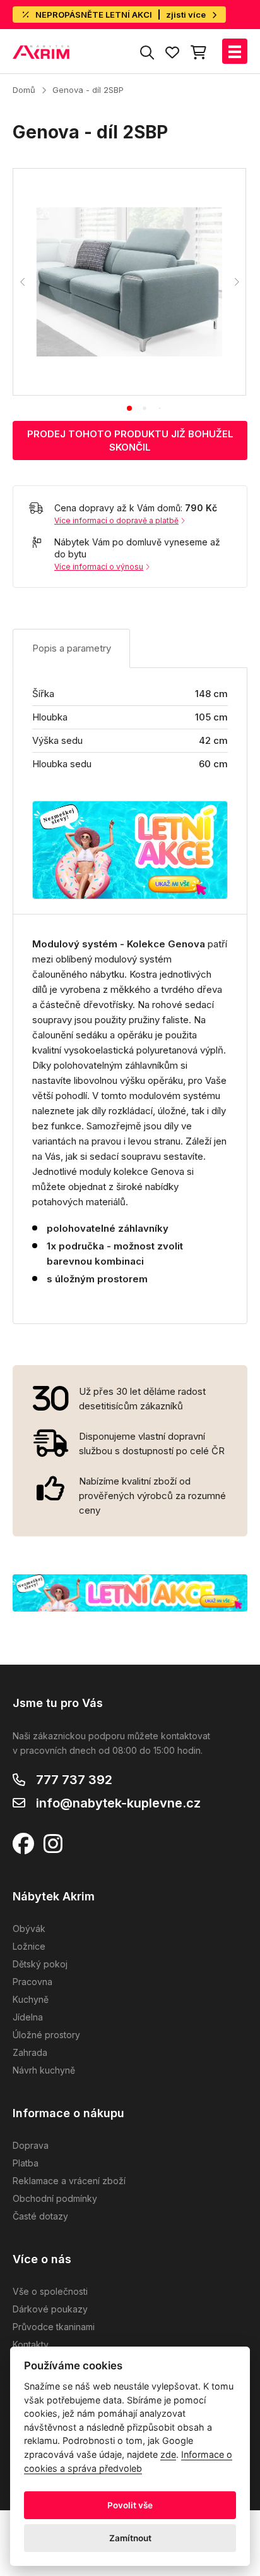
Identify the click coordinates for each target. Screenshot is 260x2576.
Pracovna (32, 1982)
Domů (24, 90)
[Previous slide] (23, 282)
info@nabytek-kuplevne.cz (118, 1803)
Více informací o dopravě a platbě (116, 520)
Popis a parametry (72, 648)
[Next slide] (236, 282)
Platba (26, 2163)
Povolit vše (130, 2505)
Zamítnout (130, 2538)
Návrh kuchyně (44, 2070)
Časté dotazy (40, 2216)
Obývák (29, 1929)
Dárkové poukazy (50, 2309)
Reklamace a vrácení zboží (69, 2181)
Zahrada (30, 2052)
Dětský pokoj (40, 1964)
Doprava (31, 2145)
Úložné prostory (46, 2035)
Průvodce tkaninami (54, 2327)
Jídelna (28, 2017)
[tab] (129, 408)
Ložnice (29, 1946)
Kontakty (31, 2344)
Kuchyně (31, 1999)
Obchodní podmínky (55, 2198)
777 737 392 (74, 1780)
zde (168, 2454)
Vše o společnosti (50, 2291)
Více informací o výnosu (99, 567)
